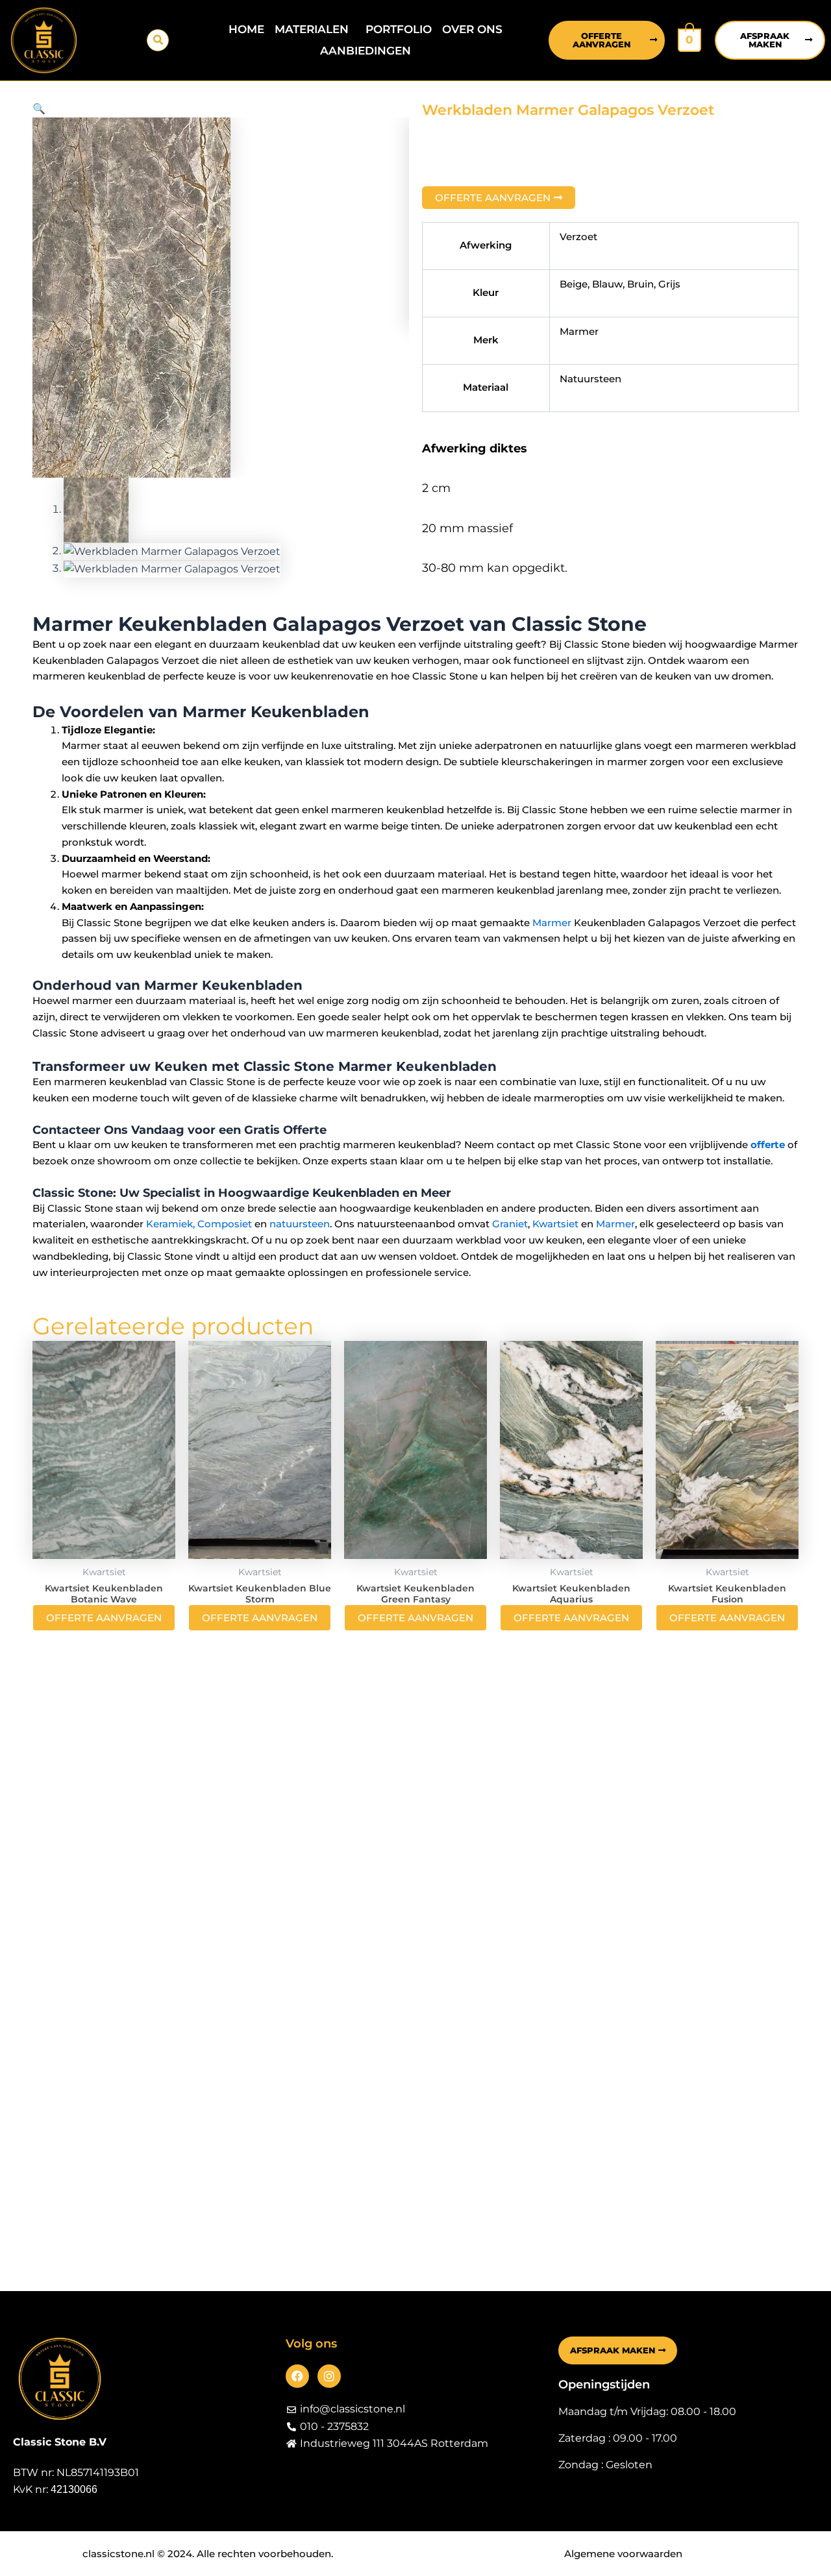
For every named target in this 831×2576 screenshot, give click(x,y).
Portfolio (399, 29)
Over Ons (472, 29)
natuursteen (300, 1224)
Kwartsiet (555, 1224)
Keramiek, (170, 1224)
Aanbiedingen (366, 51)
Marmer (552, 923)
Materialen (312, 29)
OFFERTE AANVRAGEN (104, 1618)
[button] (158, 40)
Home (246, 29)
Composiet (225, 1224)
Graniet (510, 1224)
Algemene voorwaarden (623, 2554)
